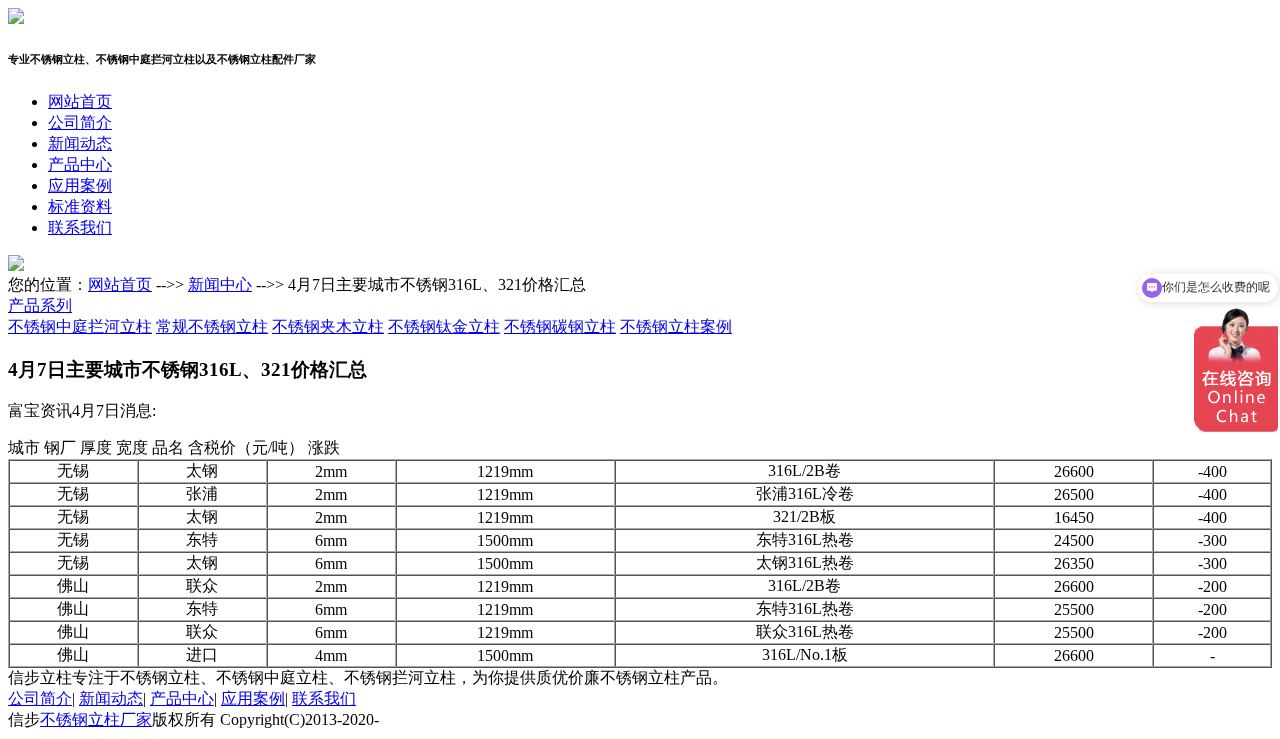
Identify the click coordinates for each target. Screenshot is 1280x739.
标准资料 (80, 206)
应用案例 (80, 185)
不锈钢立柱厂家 (96, 719)
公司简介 (80, 122)
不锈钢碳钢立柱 (560, 326)
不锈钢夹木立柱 (328, 326)
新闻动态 (80, 143)
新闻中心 (220, 284)
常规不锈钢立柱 (212, 326)
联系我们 (80, 227)
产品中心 (80, 164)
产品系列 (40, 305)
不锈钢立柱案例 (676, 326)
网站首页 (80, 101)
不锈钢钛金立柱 (444, 326)
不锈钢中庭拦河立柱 (80, 326)
